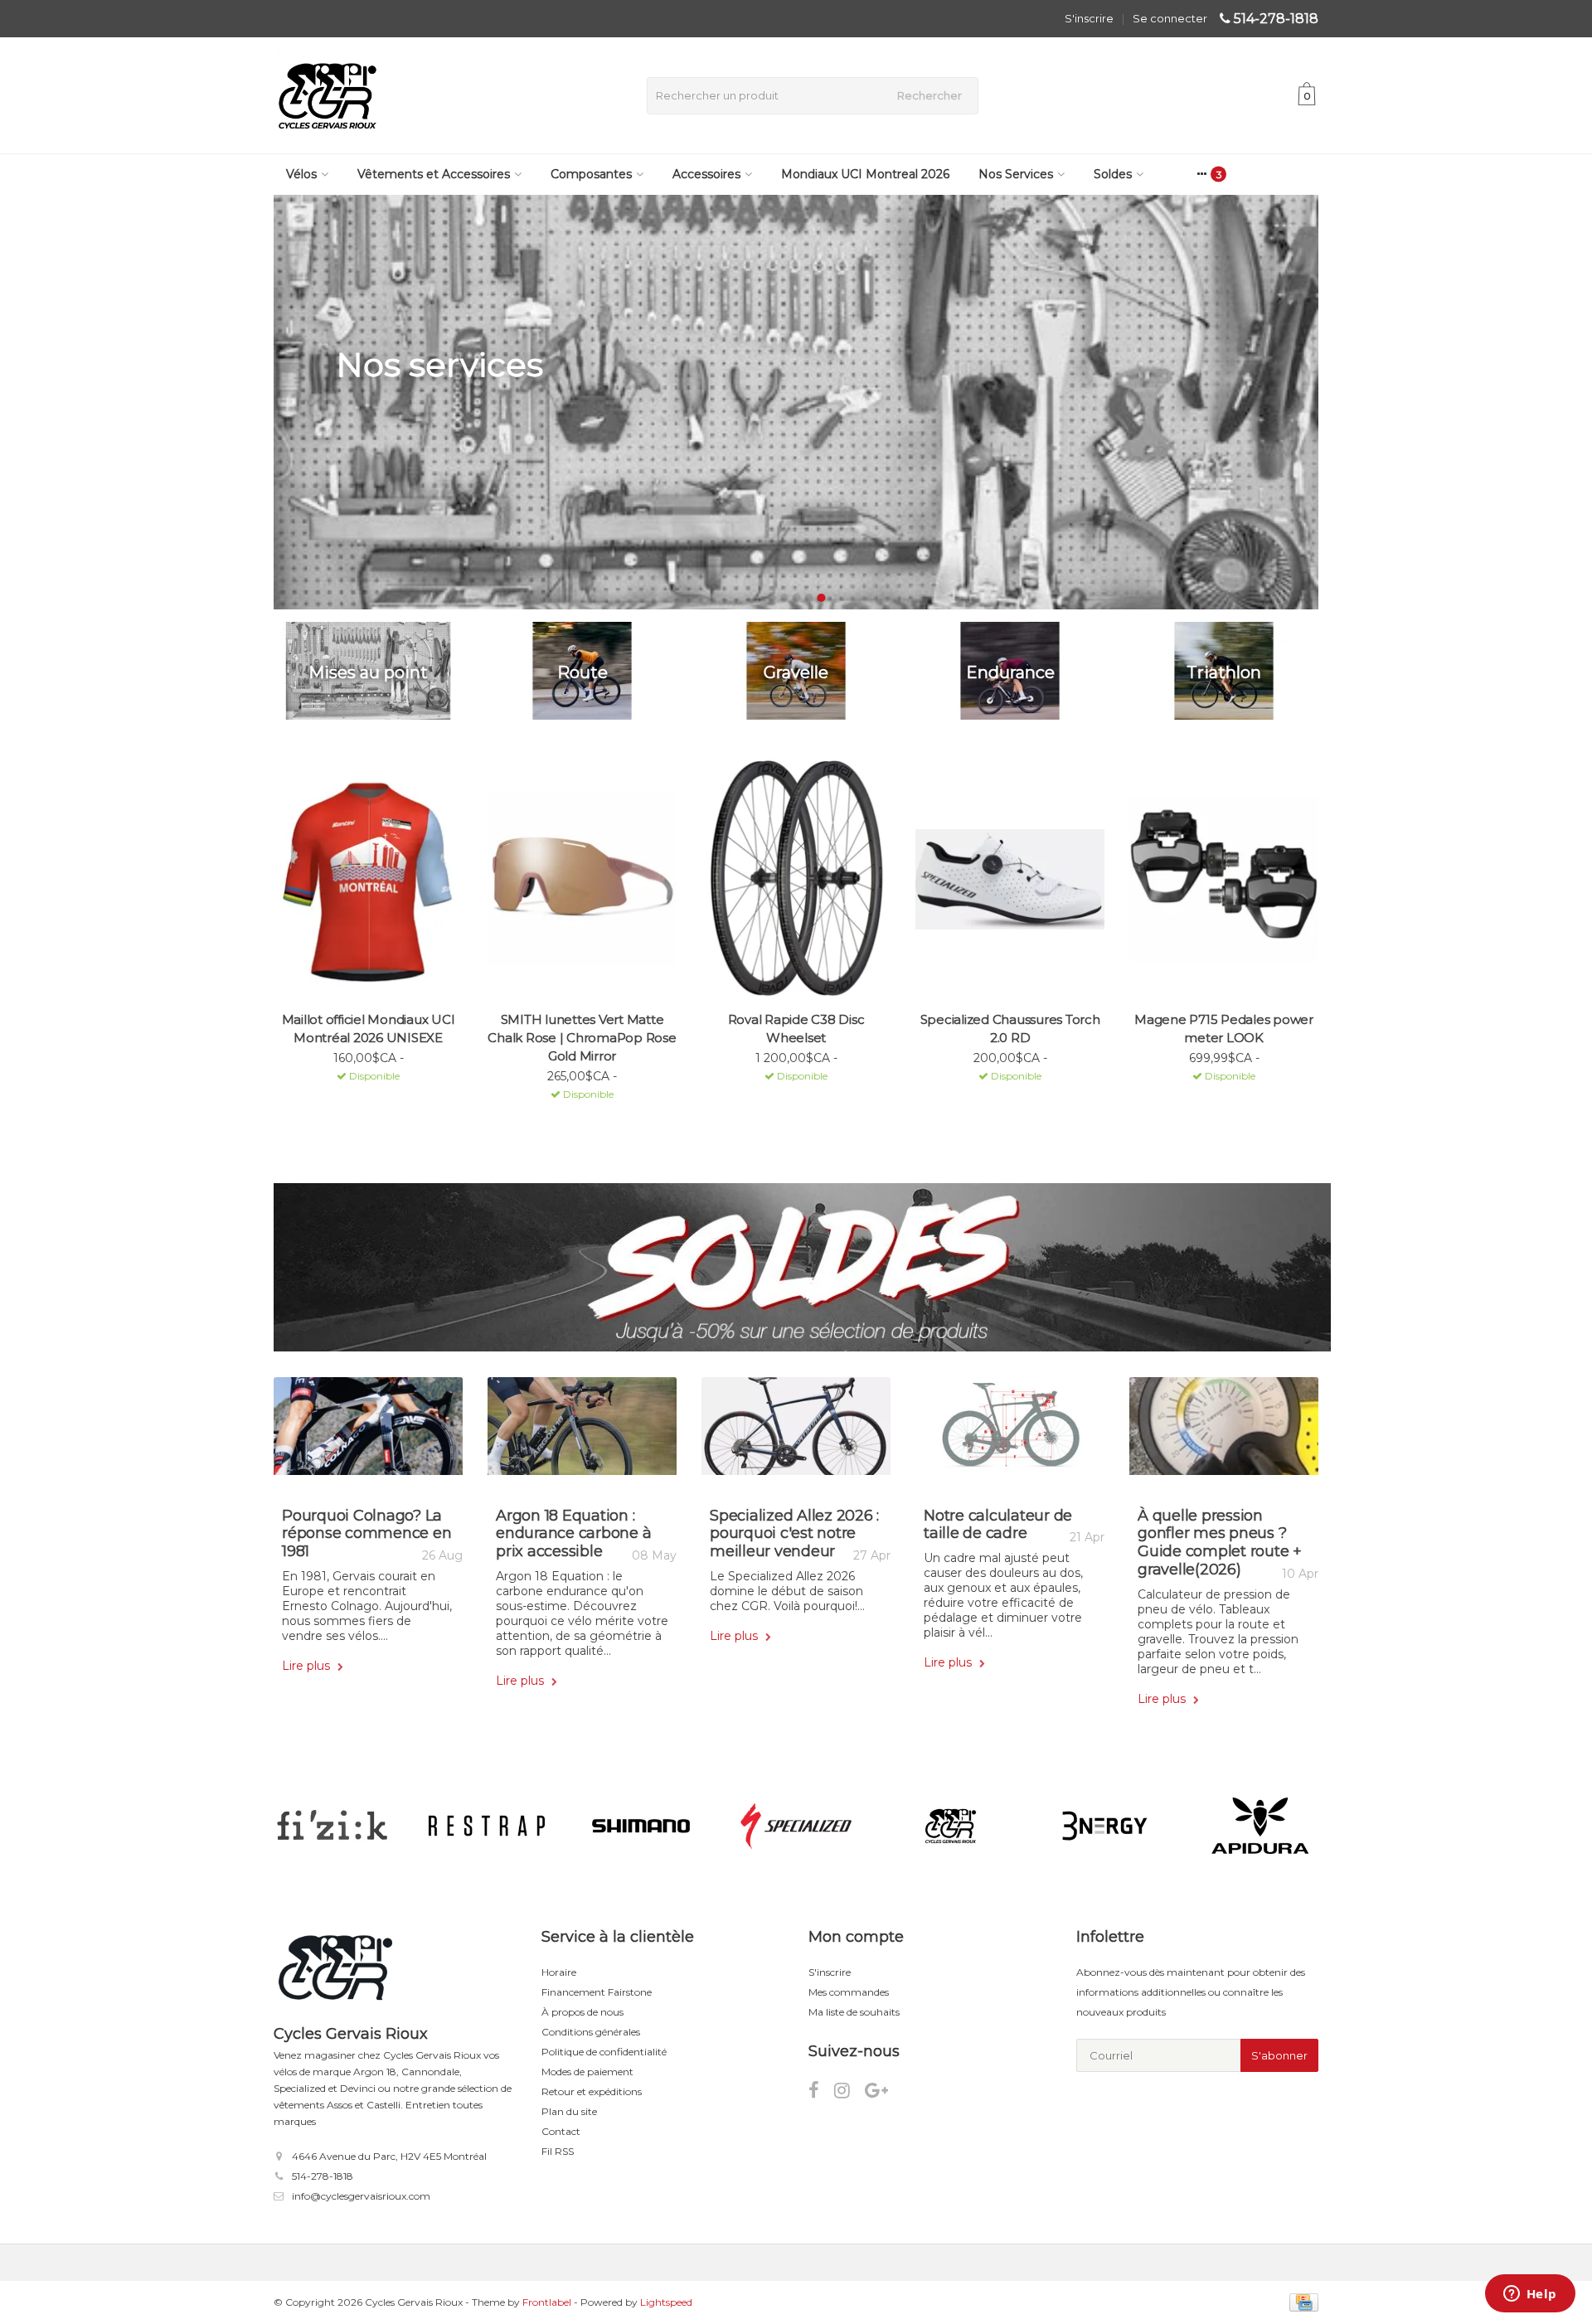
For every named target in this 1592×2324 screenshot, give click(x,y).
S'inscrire (1089, 18)
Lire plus (308, 1666)
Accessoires (706, 174)
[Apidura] (1260, 1826)
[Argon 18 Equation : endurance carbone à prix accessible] (582, 1432)
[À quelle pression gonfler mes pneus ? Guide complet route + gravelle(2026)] (1224, 1432)
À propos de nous (582, 2012)
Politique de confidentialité (604, 2052)
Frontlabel (547, 2302)
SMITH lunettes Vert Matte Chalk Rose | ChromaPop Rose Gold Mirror (582, 1038)
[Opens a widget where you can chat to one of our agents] (1530, 2295)
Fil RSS (558, 2151)
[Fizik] (332, 1826)
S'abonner (1279, 2055)
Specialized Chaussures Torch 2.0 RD (1010, 1029)
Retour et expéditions (592, 2091)
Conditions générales (591, 2032)
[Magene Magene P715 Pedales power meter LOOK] (1224, 879)
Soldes (1113, 174)
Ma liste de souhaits (854, 2012)
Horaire (559, 1972)
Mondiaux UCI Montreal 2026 (865, 174)
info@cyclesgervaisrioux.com (361, 2196)
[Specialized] (796, 1826)
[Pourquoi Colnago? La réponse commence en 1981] (368, 1432)
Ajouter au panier (361, 1098)
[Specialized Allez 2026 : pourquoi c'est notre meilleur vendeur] (796, 1432)
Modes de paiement (587, 2072)
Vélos (301, 174)
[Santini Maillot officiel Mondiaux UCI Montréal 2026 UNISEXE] (368, 879)
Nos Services (1016, 174)
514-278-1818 (1276, 19)
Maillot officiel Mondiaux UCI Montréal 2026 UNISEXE (369, 1029)
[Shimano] (641, 1826)
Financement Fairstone (597, 1992)
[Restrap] (486, 1826)
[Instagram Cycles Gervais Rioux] (849, 2093)
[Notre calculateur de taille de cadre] (1010, 1432)
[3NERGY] (1105, 1826)
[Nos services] (796, 402)
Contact (561, 2131)
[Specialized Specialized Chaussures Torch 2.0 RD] (1010, 879)
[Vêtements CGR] (951, 1826)
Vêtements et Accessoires (434, 174)
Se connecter (1170, 18)
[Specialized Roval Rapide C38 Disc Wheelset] (796, 879)
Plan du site (569, 2111)
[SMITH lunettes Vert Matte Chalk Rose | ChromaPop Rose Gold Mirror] (582, 879)
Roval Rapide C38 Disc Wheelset (796, 1029)
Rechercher (929, 95)
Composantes (591, 174)
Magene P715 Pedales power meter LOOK (1224, 1029)
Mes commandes (849, 1992)
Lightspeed (666, 2302)
